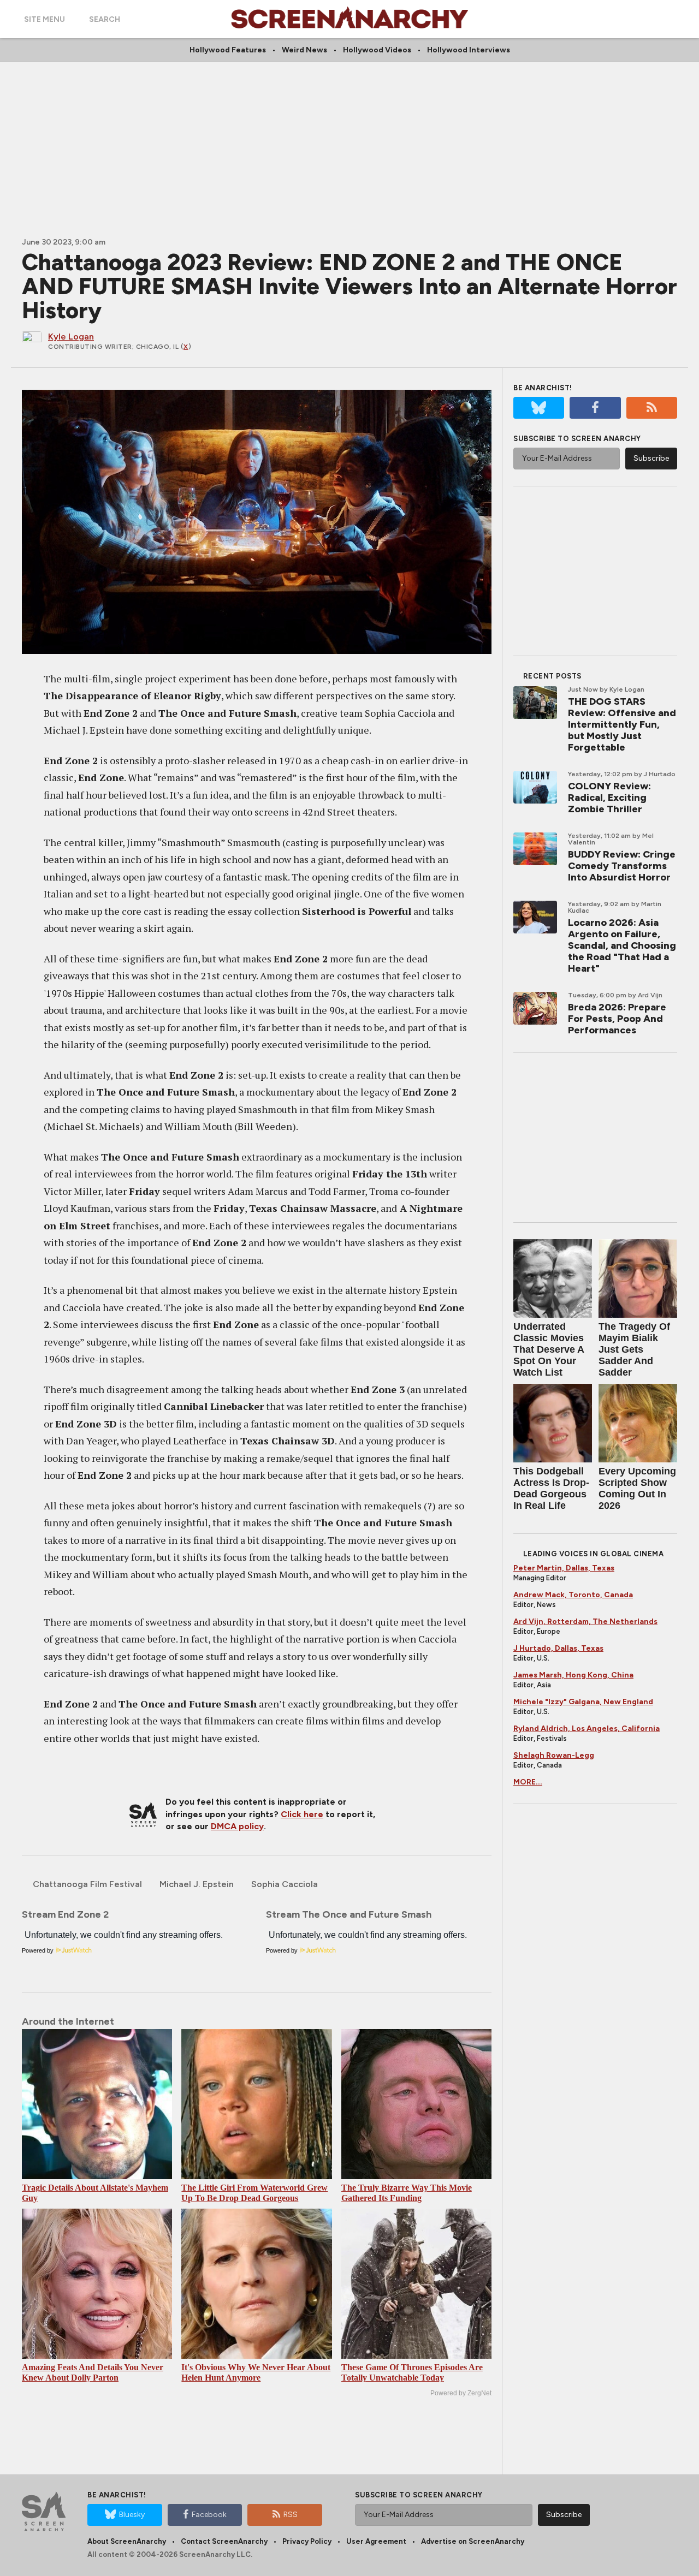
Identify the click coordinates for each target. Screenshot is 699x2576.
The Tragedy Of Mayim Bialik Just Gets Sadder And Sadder (634, 1349)
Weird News (304, 50)
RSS (291, 2515)
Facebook (209, 2515)
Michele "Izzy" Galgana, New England (583, 1702)
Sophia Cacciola (285, 1884)
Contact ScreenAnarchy (224, 2541)
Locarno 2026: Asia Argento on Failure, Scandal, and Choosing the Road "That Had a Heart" (622, 945)
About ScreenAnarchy (127, 2541)
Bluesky (132, 2515)
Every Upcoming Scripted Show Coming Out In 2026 (637, 1488)
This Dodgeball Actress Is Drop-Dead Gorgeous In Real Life (551, 1488)
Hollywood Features (228, 50)
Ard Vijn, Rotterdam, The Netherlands (585, 1622)
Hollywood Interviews (469, 50)
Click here (302, 1814)
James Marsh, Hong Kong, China (573, 1675)
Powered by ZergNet (461, 2393)
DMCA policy (237, 1826)
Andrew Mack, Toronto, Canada (573, 1595)
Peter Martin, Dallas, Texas (564, 1568)
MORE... (528, 1782)
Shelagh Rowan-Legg (554, 1755)
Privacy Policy (307, 2541)
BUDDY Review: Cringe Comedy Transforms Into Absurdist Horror (622, 866)
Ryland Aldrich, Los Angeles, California (587, 1729)
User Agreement (376, 2541)
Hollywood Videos (377, 50)
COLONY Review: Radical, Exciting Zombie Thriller (609, 798)
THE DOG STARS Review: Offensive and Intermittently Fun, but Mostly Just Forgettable (622, 724)
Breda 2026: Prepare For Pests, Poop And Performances (617, 1019)
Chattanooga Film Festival (87, 1884)
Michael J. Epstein (197, 1884)
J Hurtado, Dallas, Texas (558, 1648)
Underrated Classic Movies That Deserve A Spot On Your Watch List (549, 1349)
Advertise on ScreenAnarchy (473, 2541)
